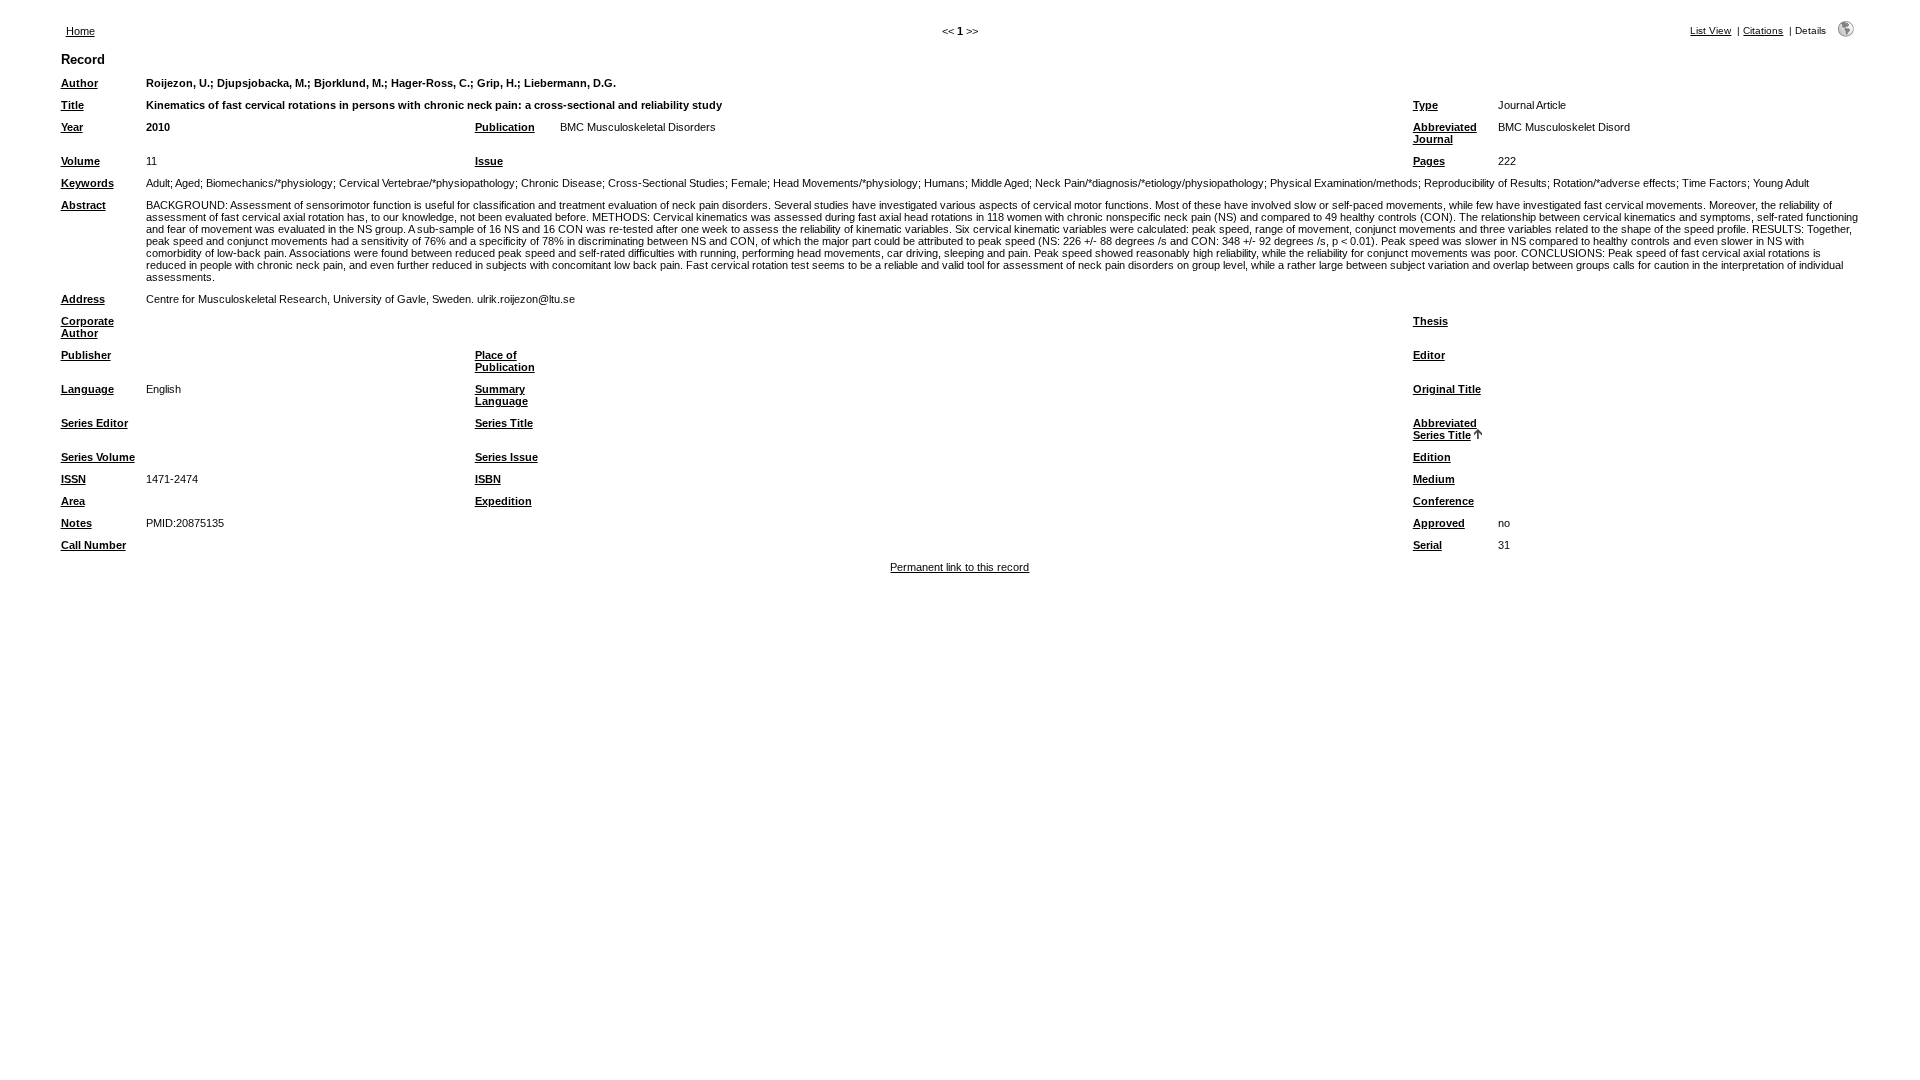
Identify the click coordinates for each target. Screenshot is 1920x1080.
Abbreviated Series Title (1445, 429)
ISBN (488, 479)
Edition (1432, 457)
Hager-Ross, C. (430, 83)
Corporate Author (87, 327)
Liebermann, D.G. (570, 83)
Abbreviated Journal (1445, 133)
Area (73, 501)
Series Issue (506, 457)
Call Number (93, 545)
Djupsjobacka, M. (262, 83)
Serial (1427, 545)
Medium (1434, 479)
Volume (80, 161)
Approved (1439, 523)
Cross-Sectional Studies (666, 183)
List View (1710, 30)
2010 (158, 127)
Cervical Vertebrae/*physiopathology (427, 183)
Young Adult (1781, 183)
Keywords (87, 183)
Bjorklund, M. (349, 83)
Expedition (503, 501)
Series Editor (94, 423)
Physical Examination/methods (1344, 183)
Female (749, 183)
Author (79, 83)
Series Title (504, 423)
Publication (505, 127)
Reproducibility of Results (1485, 183)
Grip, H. (497, 83)
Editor (1429, 355)
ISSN (73, 479)
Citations (1763, 30)
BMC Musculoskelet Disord (1564, 127)
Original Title (1447, 389)
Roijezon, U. (178, 83)
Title (72, 105)
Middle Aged (1000, 183)
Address (83, 299)
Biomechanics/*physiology (269, 183)
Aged (187, 183)
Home (80, 31)
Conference (1443, 501)
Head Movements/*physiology (845, 183)
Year (72, 127)
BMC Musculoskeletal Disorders (638, 127)
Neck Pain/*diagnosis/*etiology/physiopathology (1149, 183)
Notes (76, 523)
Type (1425, 105)
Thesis (1430, 321)
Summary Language (501, 395)
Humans (944, 183)
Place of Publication (505, 361)
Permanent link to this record (959, 567)
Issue (489, 161)
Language (87, 389)
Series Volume (98, 457)
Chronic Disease (561, 183)
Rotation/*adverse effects (1614, 183)
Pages (1429, 161)
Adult (158, 183)
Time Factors (1714, 183)
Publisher (86, 355)
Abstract (83, 205)
